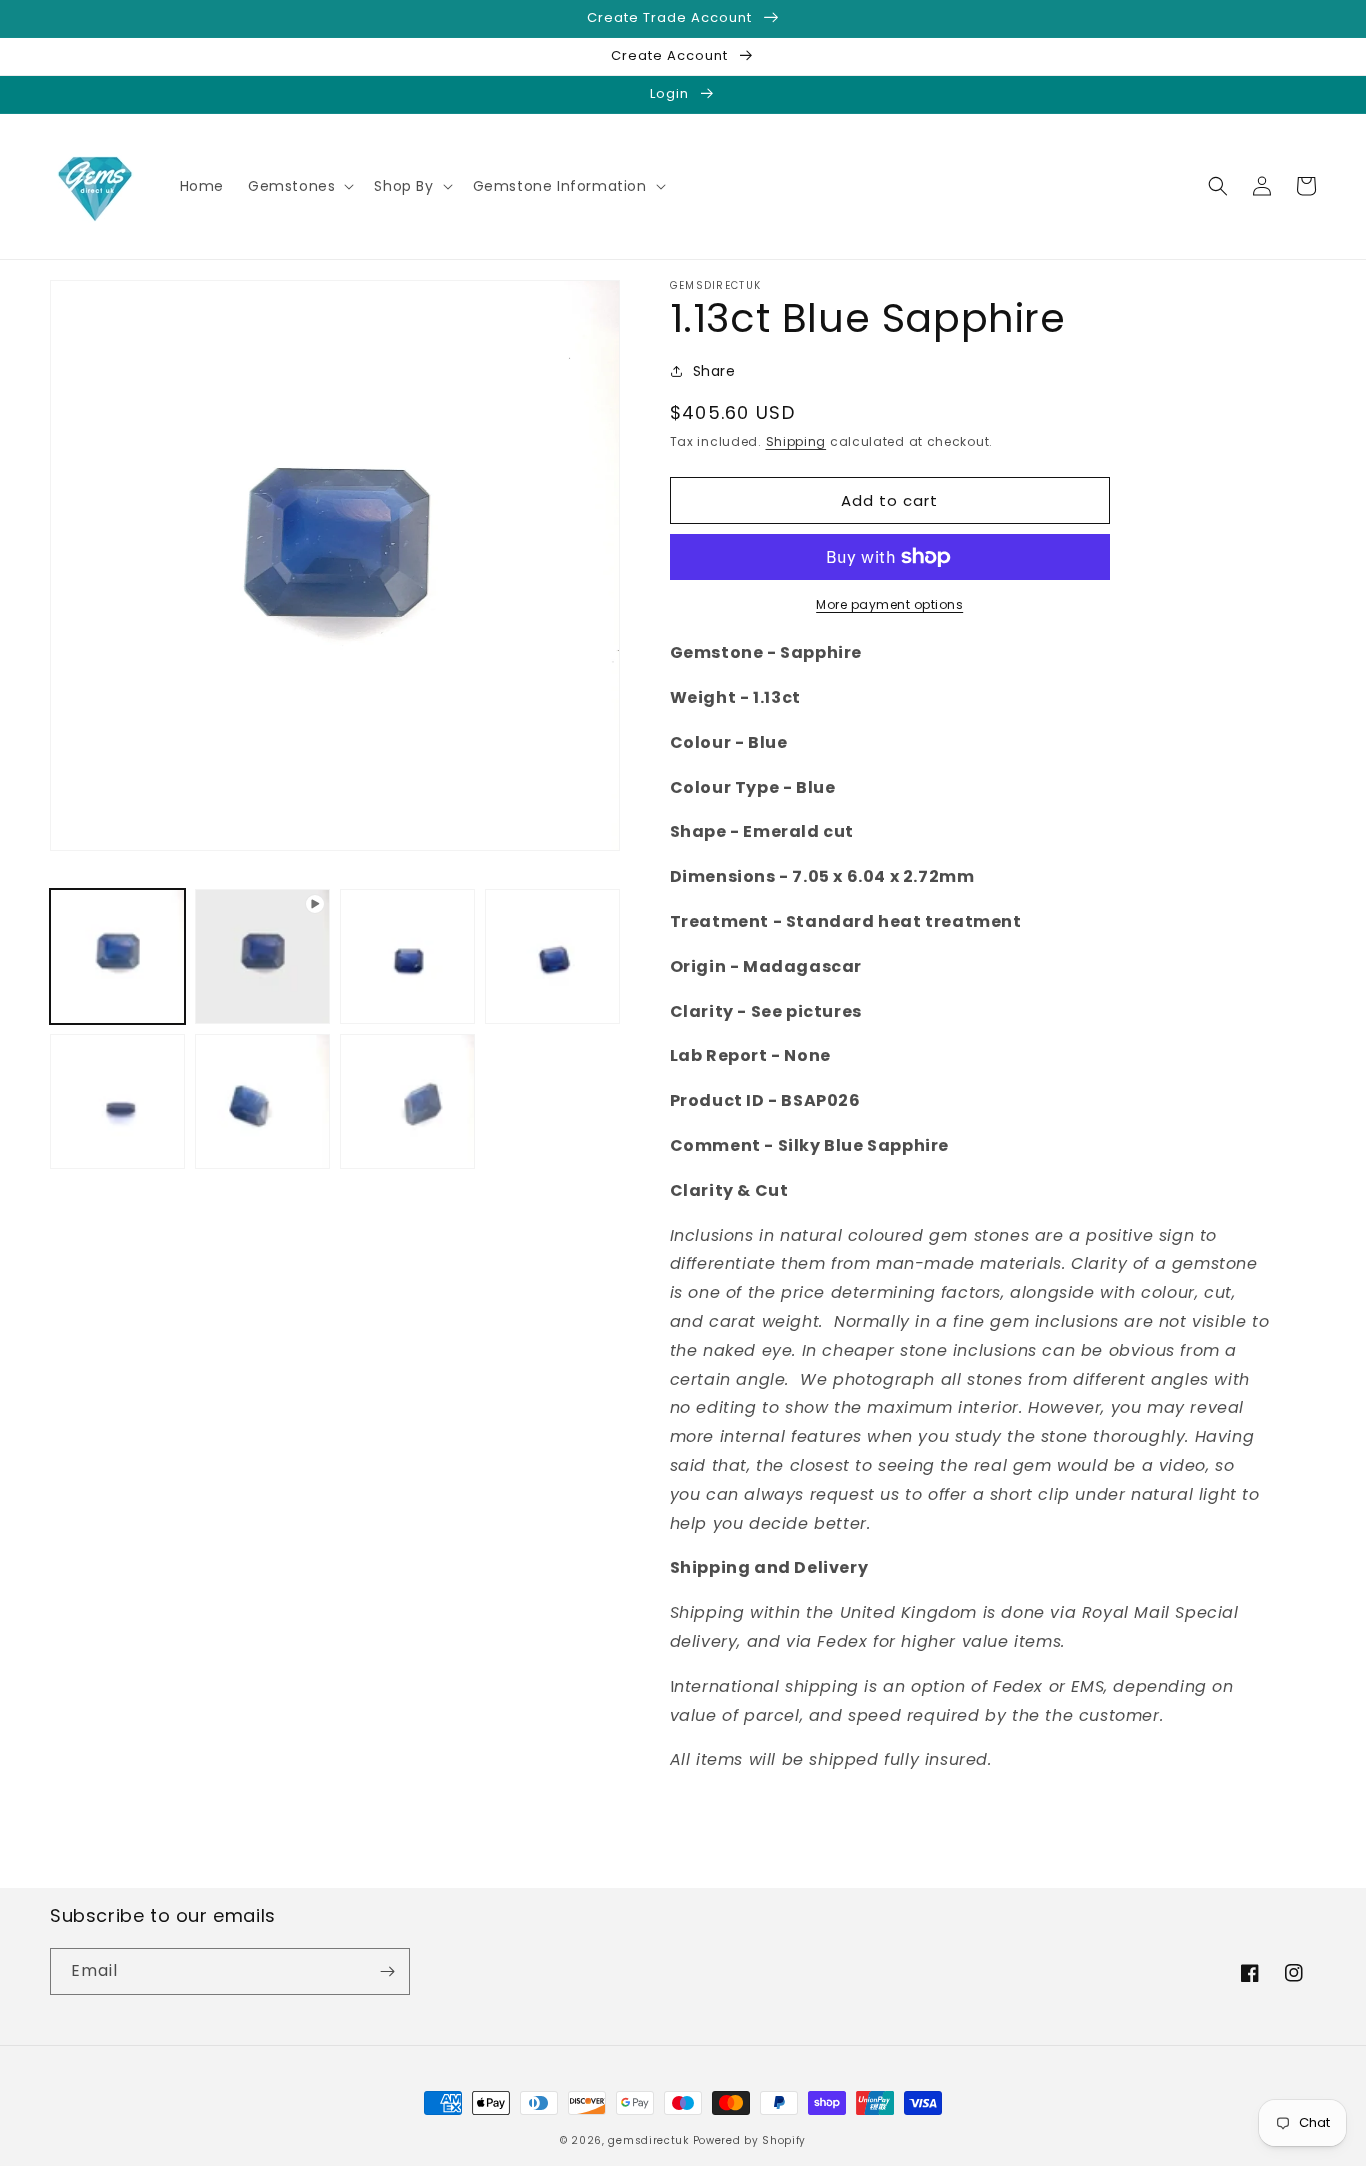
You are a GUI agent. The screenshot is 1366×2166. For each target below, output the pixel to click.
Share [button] (714, 371)
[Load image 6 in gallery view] (407, 1101)
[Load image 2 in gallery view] (407, 956)
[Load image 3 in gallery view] (552, 956)
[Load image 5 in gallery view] (262, 1101)
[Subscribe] (387, 1971)
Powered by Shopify (750, 2140)
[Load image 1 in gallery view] (117, 956)
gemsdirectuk (648, 2140)
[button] (299, 186)
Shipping (796, 441)
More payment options (889, 604)
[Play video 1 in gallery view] (262, 956)
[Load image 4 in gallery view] (117, 1101)
